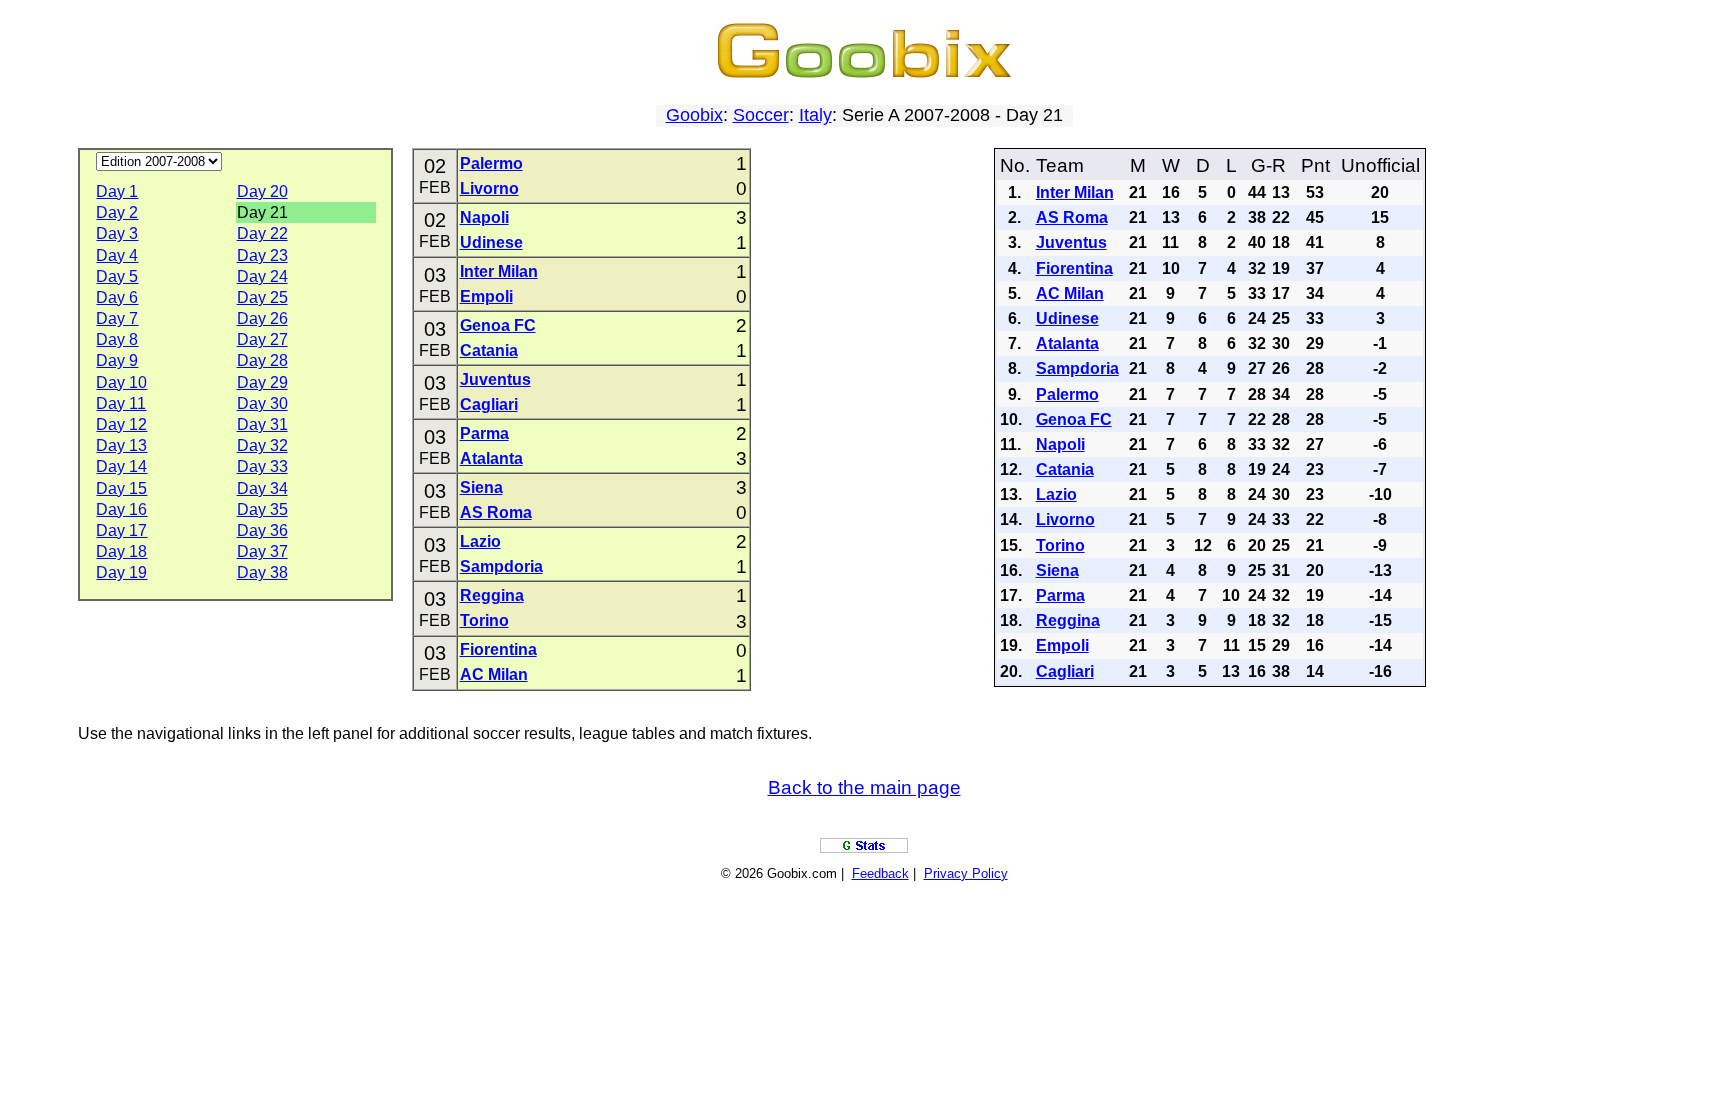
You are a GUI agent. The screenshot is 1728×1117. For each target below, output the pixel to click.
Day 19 (121, 572)
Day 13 (121, 445)
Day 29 (262, 382)
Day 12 (121, 424)
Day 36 (262, 530)
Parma (484, 433)
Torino (484, 620)
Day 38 (262, 572)
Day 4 (117, 255)
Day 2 (117, 212)
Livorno (489, 188)
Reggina (492, 595)
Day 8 (117, 339)
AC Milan (494, 674)
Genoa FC (498, 325)
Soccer (761, 115)
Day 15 (121, 488)
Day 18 (121, 551)
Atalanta (491, 458)
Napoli (484, 217)
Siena (481, 487)
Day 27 (262, 339)
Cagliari (489, 404)
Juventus (495, 379)
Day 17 (121, 530)
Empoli (486, 296)
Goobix (694, 115)
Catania (489, 350)
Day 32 (262, 445)
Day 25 (262, 297)
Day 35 (262, 509)
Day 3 (117, 233)
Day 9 (117, 360)
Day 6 (117, 297)
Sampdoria (501, 566)
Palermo (491, 163)
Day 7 (117, 318)
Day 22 (262, 233)
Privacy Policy (966, 873)
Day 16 (121, 509)
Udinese (491, 242)
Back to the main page (864, 787)
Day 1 (117, 191)
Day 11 (121, 403)
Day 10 (121, 382)
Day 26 (262, 318)
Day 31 (262, 424)
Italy (815, 115)
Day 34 (262, 488)
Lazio (480, 541)
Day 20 (262, 191)
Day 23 (262, 255)
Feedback (880, 873)
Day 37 (262, 551)
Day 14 (121, 466)
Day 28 (262, 360)
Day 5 (117, 276)
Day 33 (262, 466)
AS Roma (496, 512)
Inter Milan (499, 271)
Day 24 (262, 276)
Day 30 (262, 403)
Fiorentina (498, 649)
